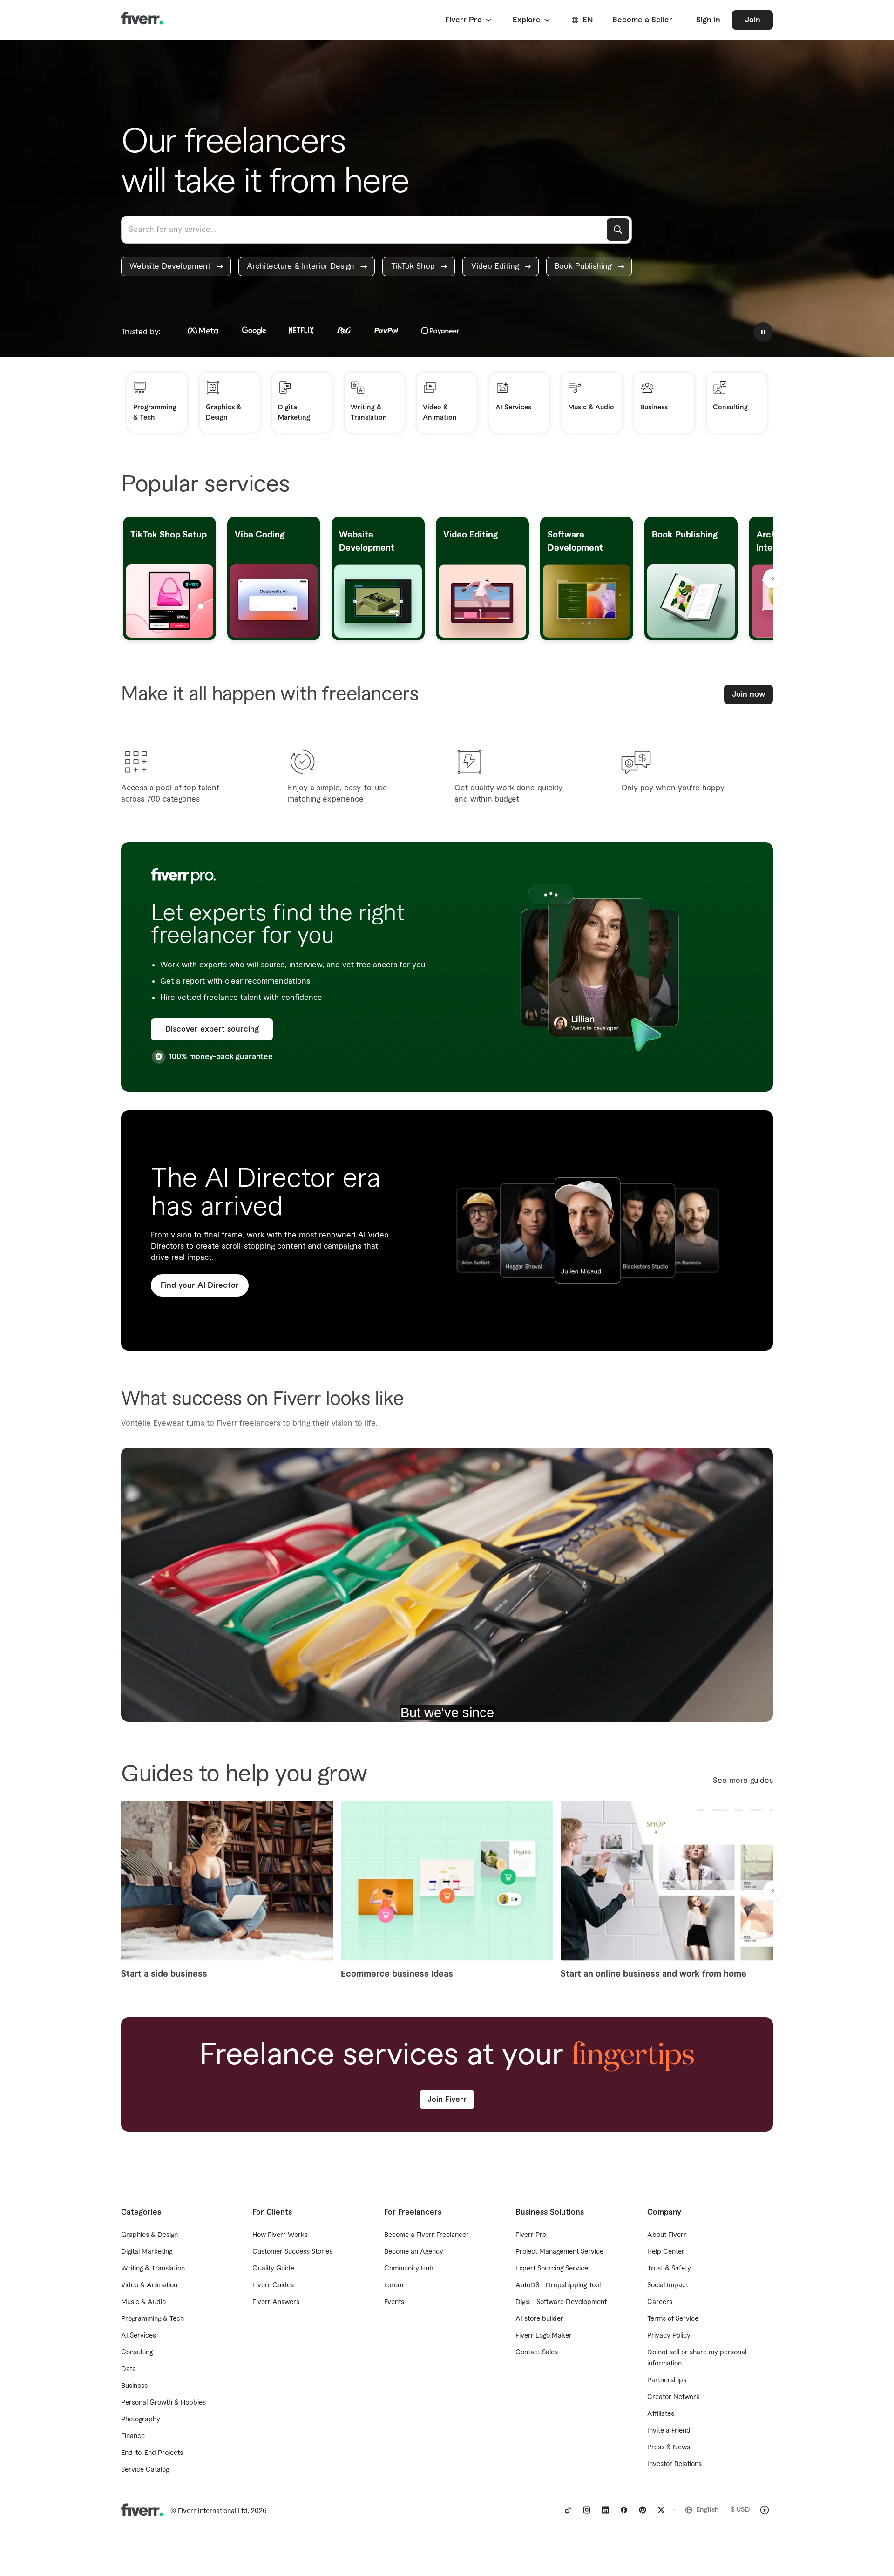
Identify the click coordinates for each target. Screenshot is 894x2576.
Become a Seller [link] (642, 20)
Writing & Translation (153, 2269)
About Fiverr (667, 2235)
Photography (141, 2420)
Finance (133, 2436)
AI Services (139, 2336)
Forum (394, 2285)
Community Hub (409, 2269)
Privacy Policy (669, 2336)
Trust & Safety (669, 2269)
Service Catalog (145, 2470)
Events (394, 2302)
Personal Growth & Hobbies (163, 2403)
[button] (469, 20)
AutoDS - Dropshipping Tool (558, 2285)
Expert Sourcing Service (552, 2269)
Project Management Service (559, 2252)
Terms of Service (673, 2319)
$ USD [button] (741, 2510)
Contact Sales (537, 2352)
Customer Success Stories (292, 2252)
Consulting (137, 2352)
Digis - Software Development (561, 2302)
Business (134, 2386)
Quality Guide (273, 2269)
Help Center (666, 2252)
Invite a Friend (669, 2431)
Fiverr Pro (531, 2235)
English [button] (708, 2510)
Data (129, 2369)
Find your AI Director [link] (200, 1285)
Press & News (669, 2447)
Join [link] (753, 20)
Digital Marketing (147, 2252)
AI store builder (539, 2319)
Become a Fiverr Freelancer (427, 2235)
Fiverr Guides (273, 2285)
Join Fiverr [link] (447, 2100)
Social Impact (668, 2285)
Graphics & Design (149, 2235)
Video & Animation (149, 2285)
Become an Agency (414, 2252)
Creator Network (674, 2397)
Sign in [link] (708, 20)
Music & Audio (143, 2302)
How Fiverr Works (280, 2235)
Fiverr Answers (276, 2302)
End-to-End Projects (152, 2453)
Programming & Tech (152, 2319)
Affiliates (661, 2414)
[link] (176, 266)
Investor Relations (674, 2464)
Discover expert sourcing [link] (212, 1029)
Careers (660, 2302)
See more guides (743, 1781)
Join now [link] (748, 694)
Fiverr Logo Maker (544, 2336)
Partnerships (667, 2380)
